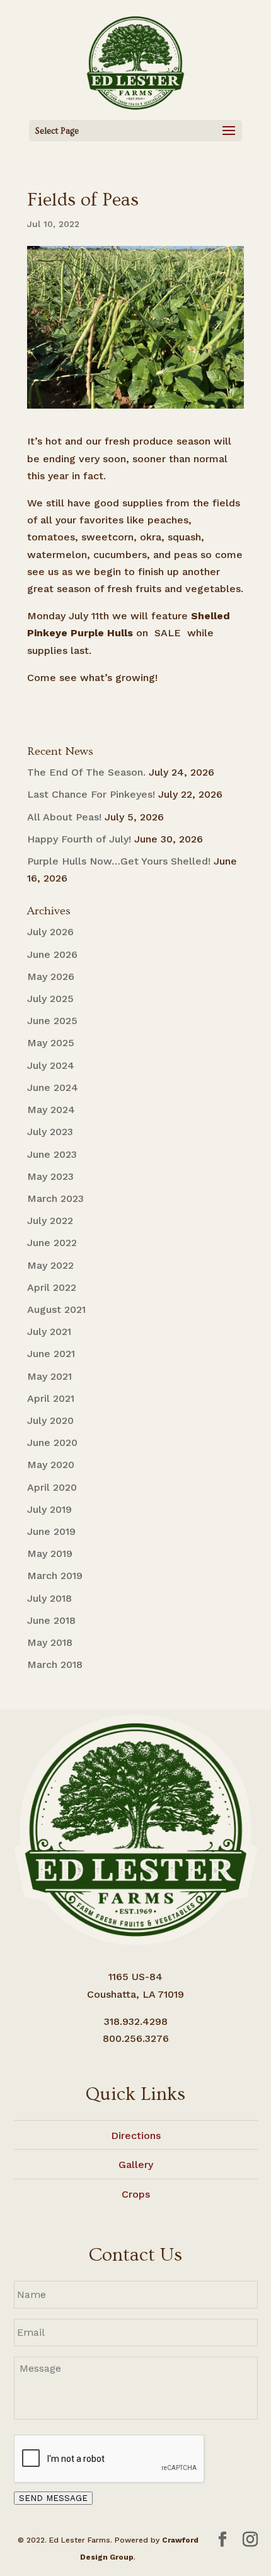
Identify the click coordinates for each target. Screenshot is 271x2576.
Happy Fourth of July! (79, 839)
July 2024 (51, 1065)
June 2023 (52, 1154)
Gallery (136, 2165)
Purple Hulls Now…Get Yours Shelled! (119, 861)
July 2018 (49, 1598)
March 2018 (55, 1664)
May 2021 (49, 1376)
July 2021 (49, 1332)
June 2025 (52, 1021)
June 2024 (53, 1087)
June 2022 (52, 1243)
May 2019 (50, 1553)
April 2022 (52, 1287)
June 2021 (51, 1354)
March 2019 (55, 1576)
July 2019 (49, 1509)
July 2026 (50, 932)
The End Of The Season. (86, 772)
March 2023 (55, 1198)
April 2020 (52, 1487)
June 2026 (52, 954)
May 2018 (50, 1642)
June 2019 (51, 1531)
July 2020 (50, 1420)
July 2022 (50, 1221)
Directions (136, 2136)
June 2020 (52, 1442)
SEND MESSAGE (53, 2498)
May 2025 (51, 1043)
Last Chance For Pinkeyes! (91, 794)
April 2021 (51, 1398)
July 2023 (50, 1132)
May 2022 (50, 1265)
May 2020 (51, 1465)
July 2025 (50, 999)
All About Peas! (64, 817)
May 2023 (50, 1176)
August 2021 (56, 1309)
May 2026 (51, 976)
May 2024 (51, 1110)
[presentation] (110, 2459)
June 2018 (51, 1620)
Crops (136, 2194)
